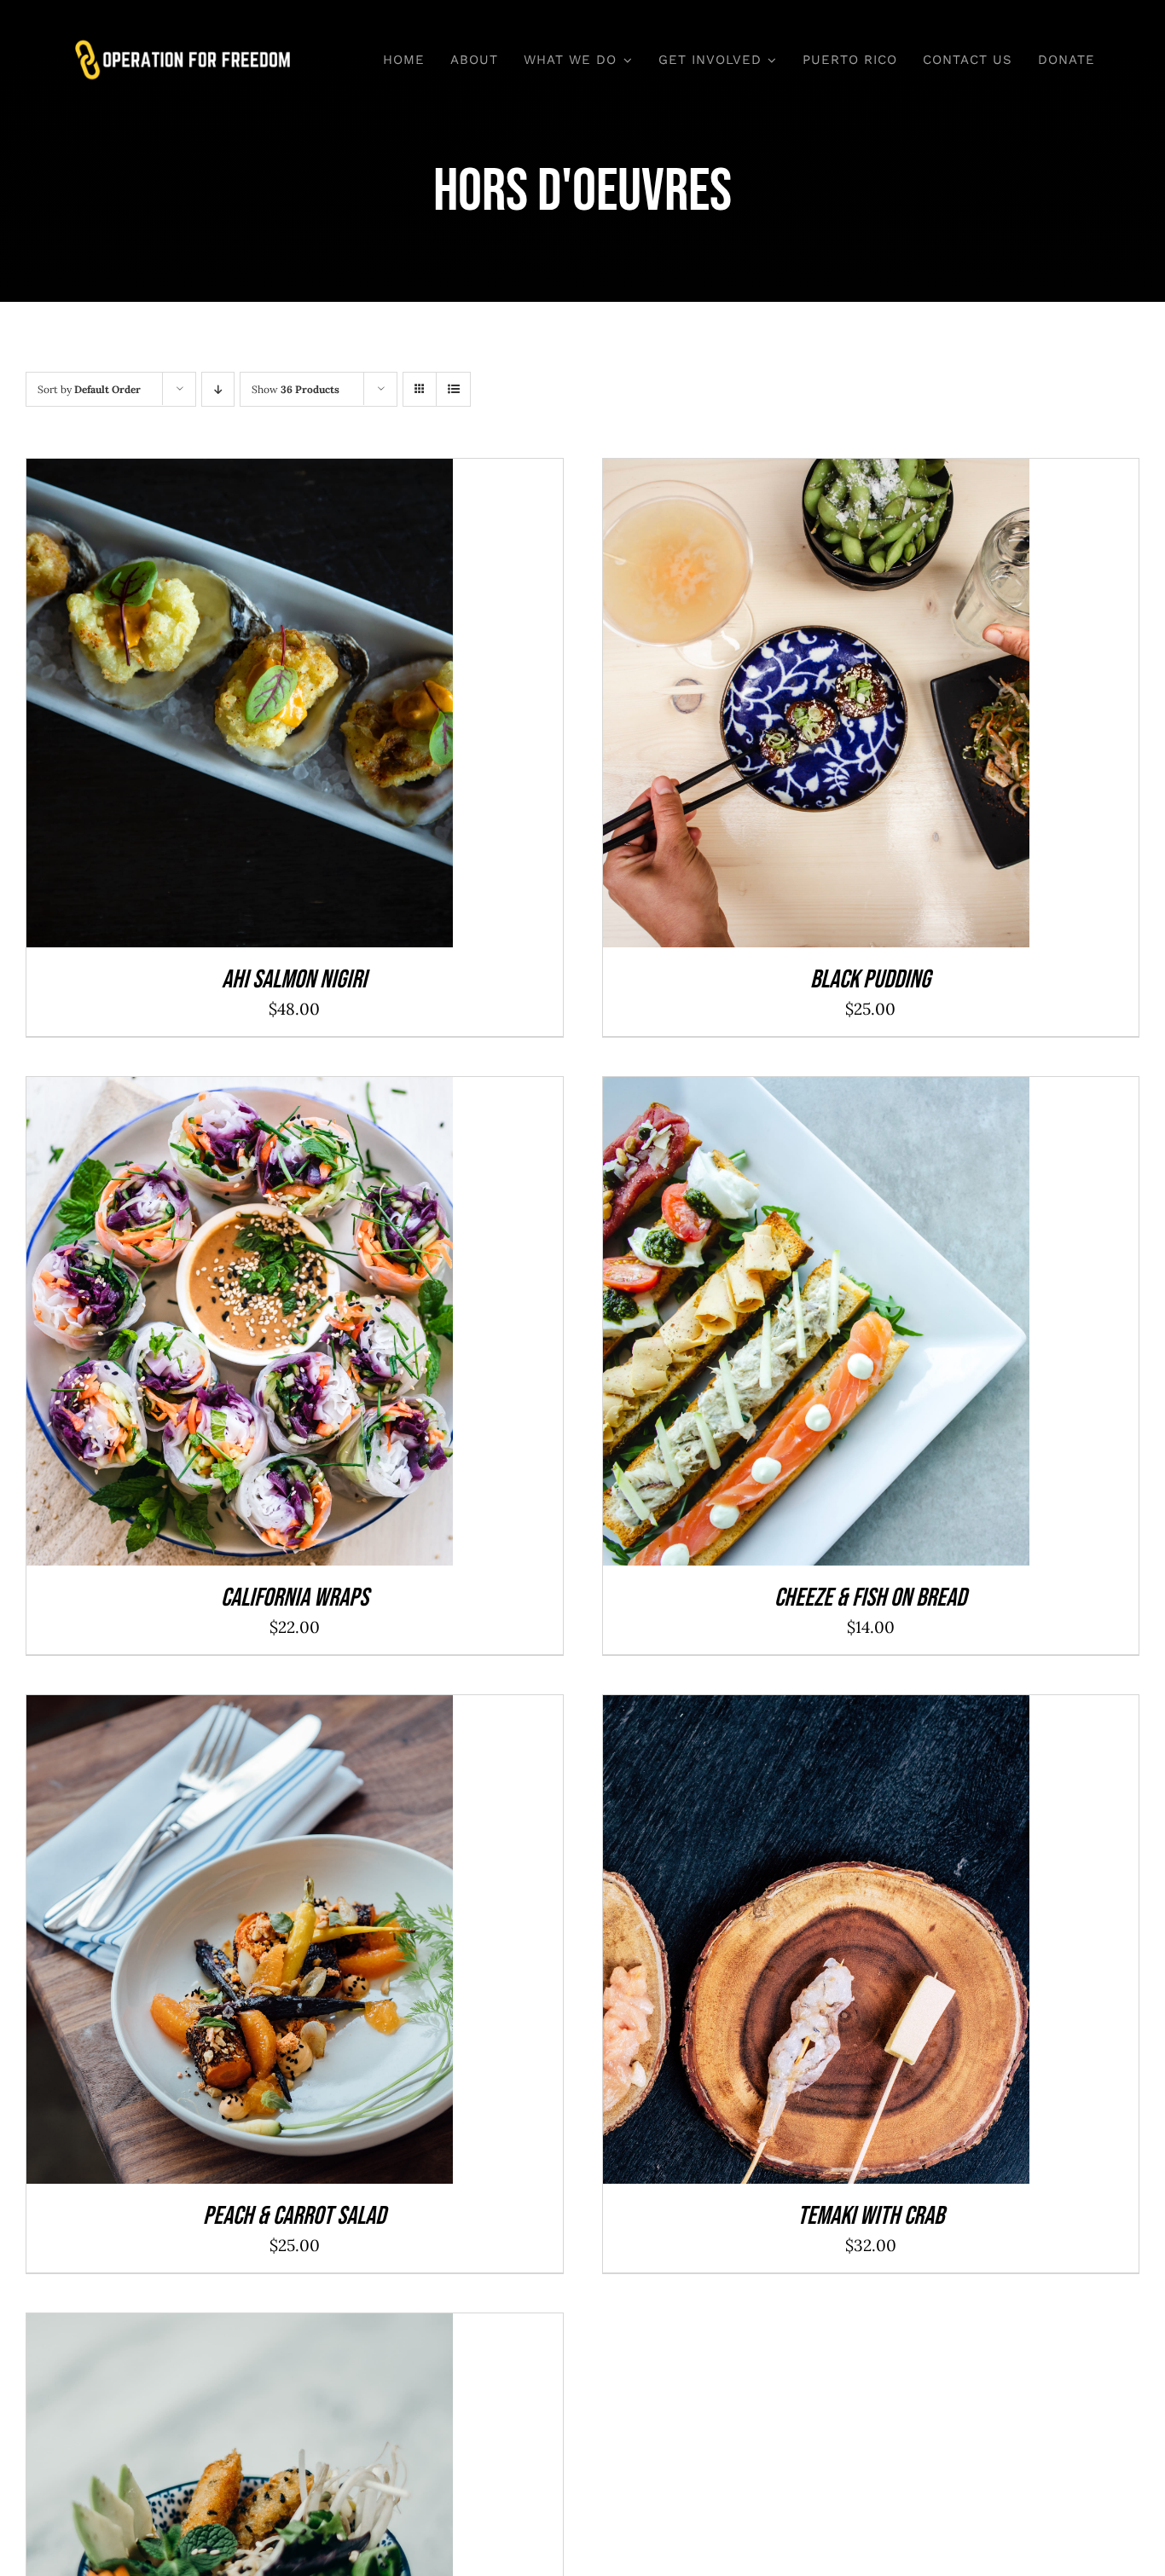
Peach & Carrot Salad (294, 2216)
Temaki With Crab (871, 2216)
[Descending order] (218, 389)
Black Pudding (870, 980)
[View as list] (453, 389)
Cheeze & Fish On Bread (870, 1598)
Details (295, 708)
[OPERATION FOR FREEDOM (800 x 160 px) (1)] (183, 45)
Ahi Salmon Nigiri (294, 980)
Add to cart (200, 708)
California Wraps (295, 1598)
